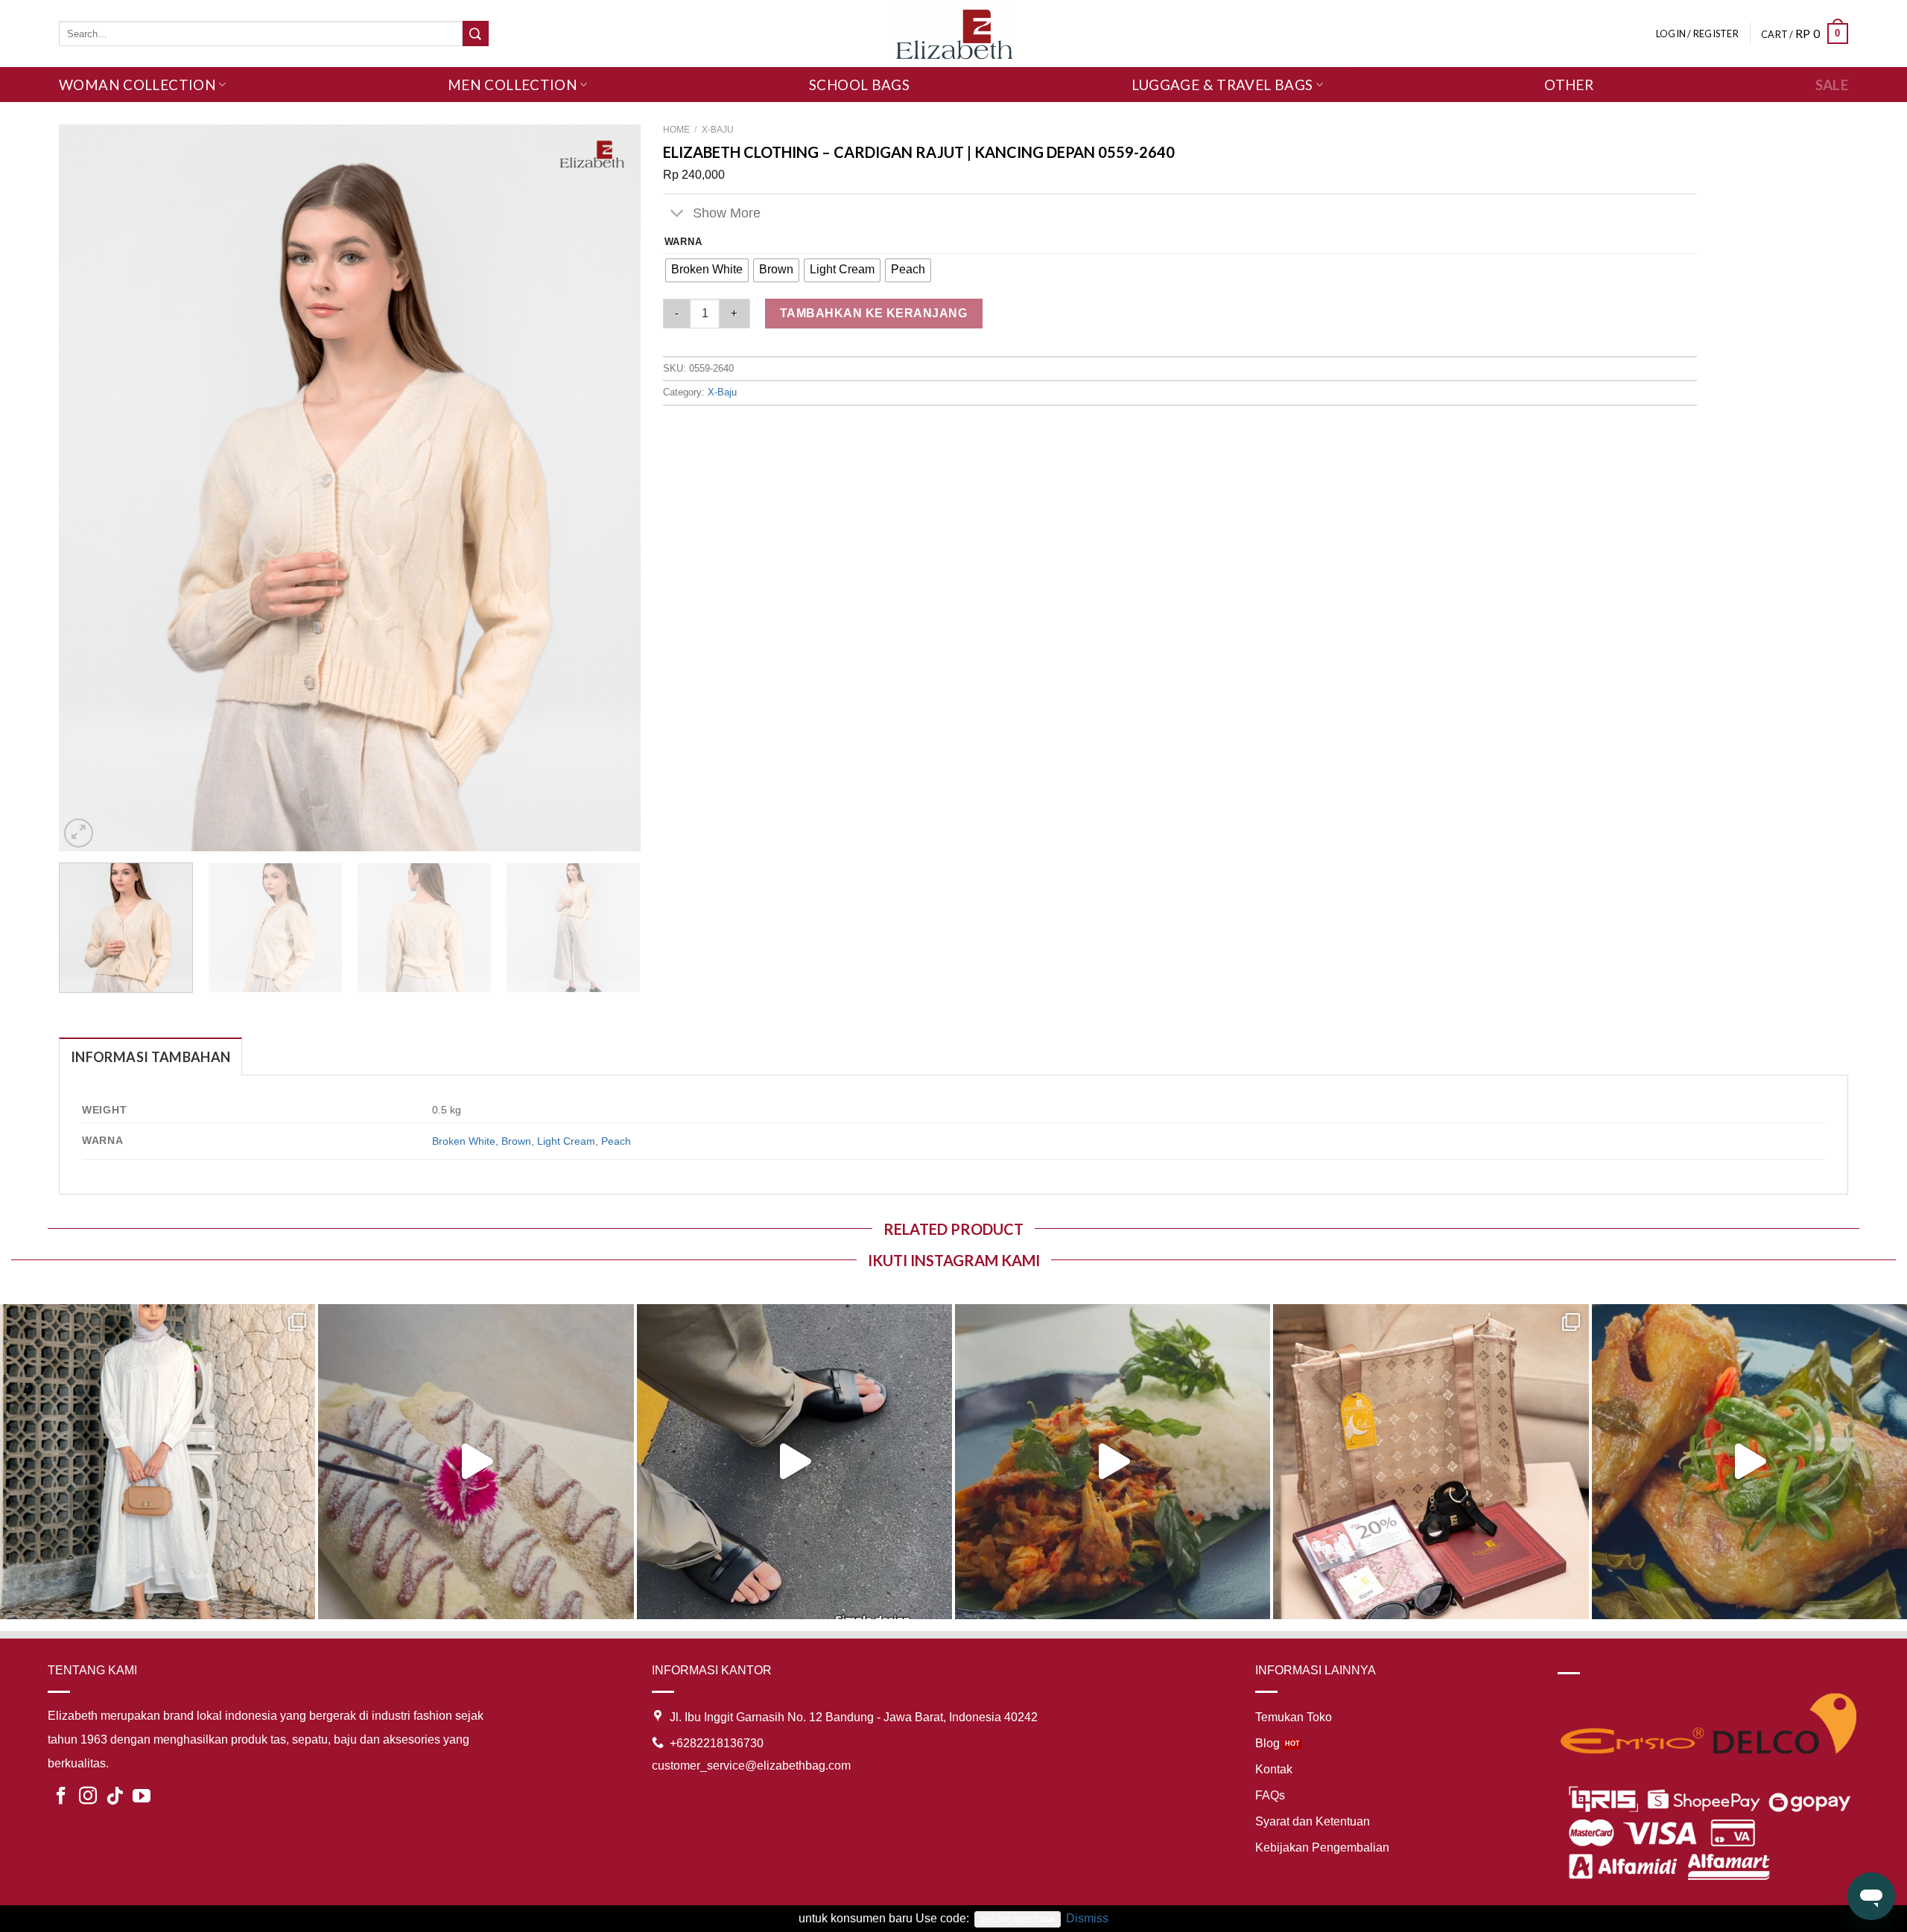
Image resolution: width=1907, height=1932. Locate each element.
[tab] (150, 1056)
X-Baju (718, 130)
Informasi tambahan (150, 1057)
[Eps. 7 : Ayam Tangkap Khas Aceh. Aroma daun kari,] (1749, 1462)
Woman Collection (137, 85)
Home (676, 130)
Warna (683, 242)
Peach (616, 1141)
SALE (1832, 85)
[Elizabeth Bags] (953, 33)
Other (1569, 85)
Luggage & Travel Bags (1222, 85)
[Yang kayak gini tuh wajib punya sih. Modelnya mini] (794, 1462)
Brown (516, 1141)
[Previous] (89, 487)
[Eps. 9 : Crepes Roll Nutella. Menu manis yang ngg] (476, 1462)
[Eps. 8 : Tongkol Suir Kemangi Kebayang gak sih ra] (1113, 1462)
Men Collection (513, 85)
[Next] (610, 487)
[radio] (707, 270)
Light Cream (566, 1141)
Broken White (464, 1141)
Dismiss (1087, 1918)
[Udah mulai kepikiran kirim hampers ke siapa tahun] (1431, 1462)
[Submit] (475, 34)
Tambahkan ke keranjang (874, 313)
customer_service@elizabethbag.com (751, 1766)
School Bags (859, 85)
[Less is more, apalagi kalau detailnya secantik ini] (158, 1462)
